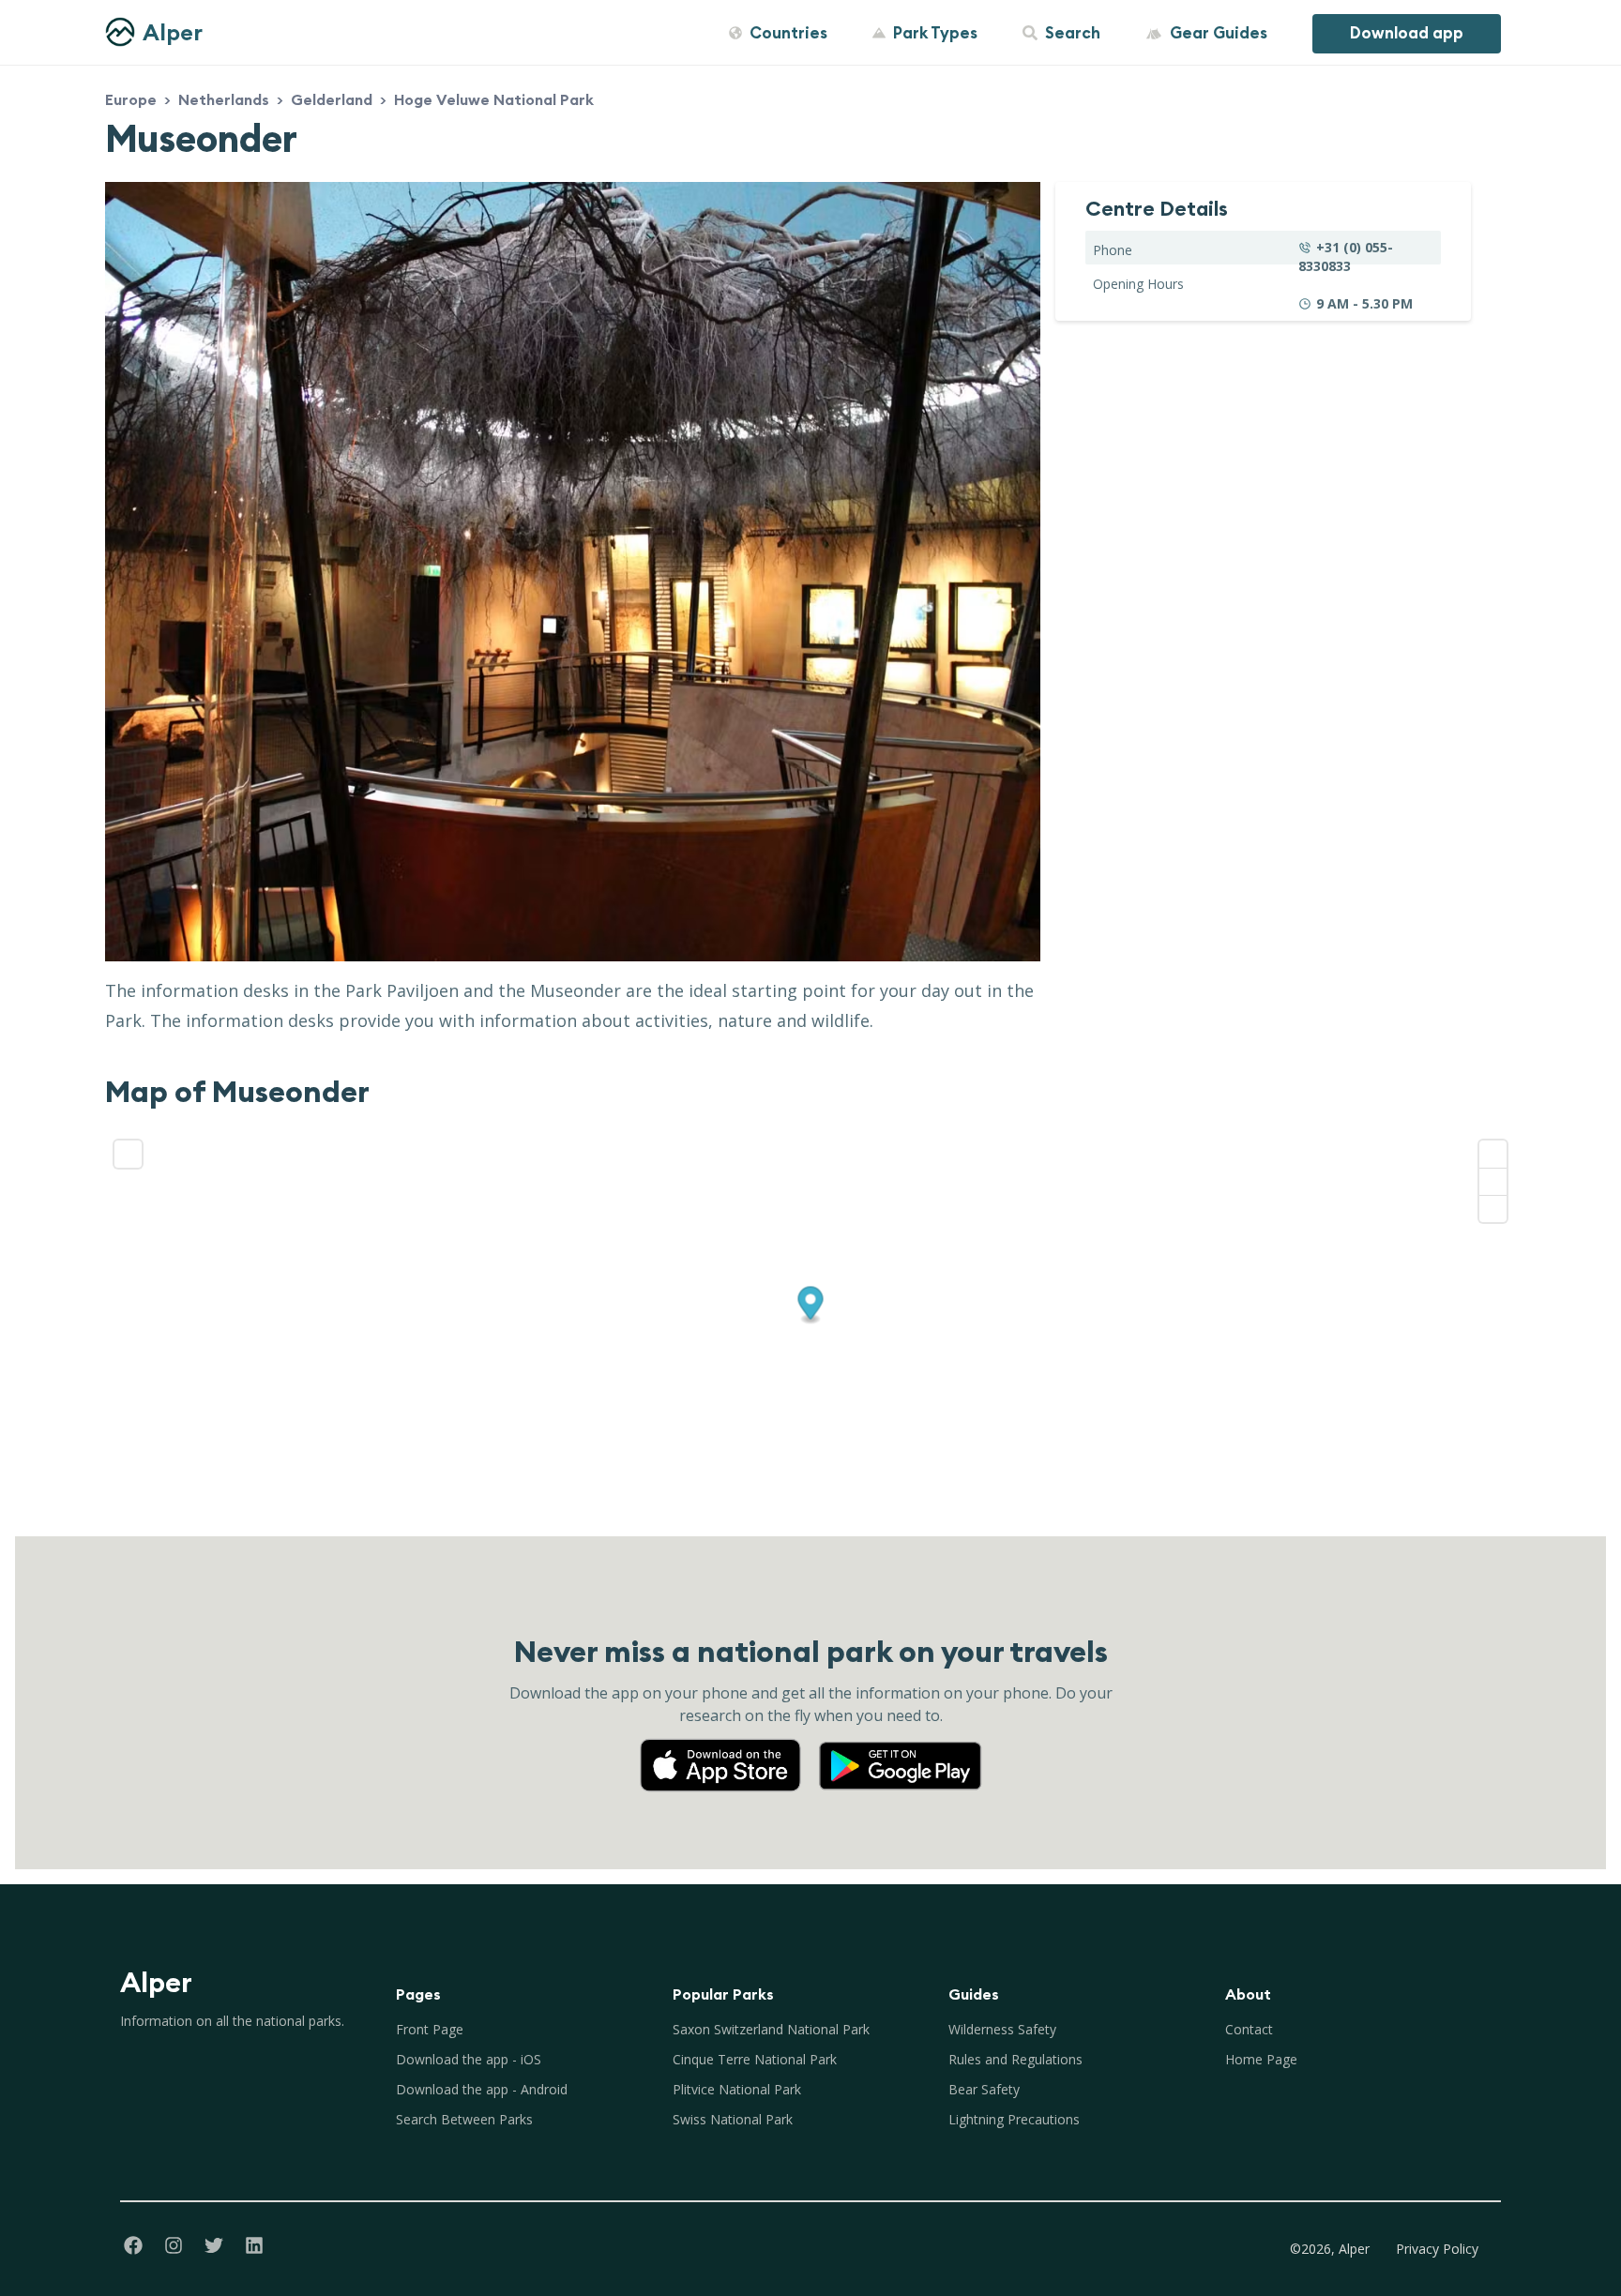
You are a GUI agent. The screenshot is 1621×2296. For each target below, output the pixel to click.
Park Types (935, 33)
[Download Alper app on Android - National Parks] (901, 1747)
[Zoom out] (1493, 1181)
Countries (788, 33)
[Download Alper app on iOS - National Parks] (728, 1747)
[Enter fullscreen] (128, 1154)
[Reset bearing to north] (1493, 1208)
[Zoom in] (1493, 1154)
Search (1073, 33)
